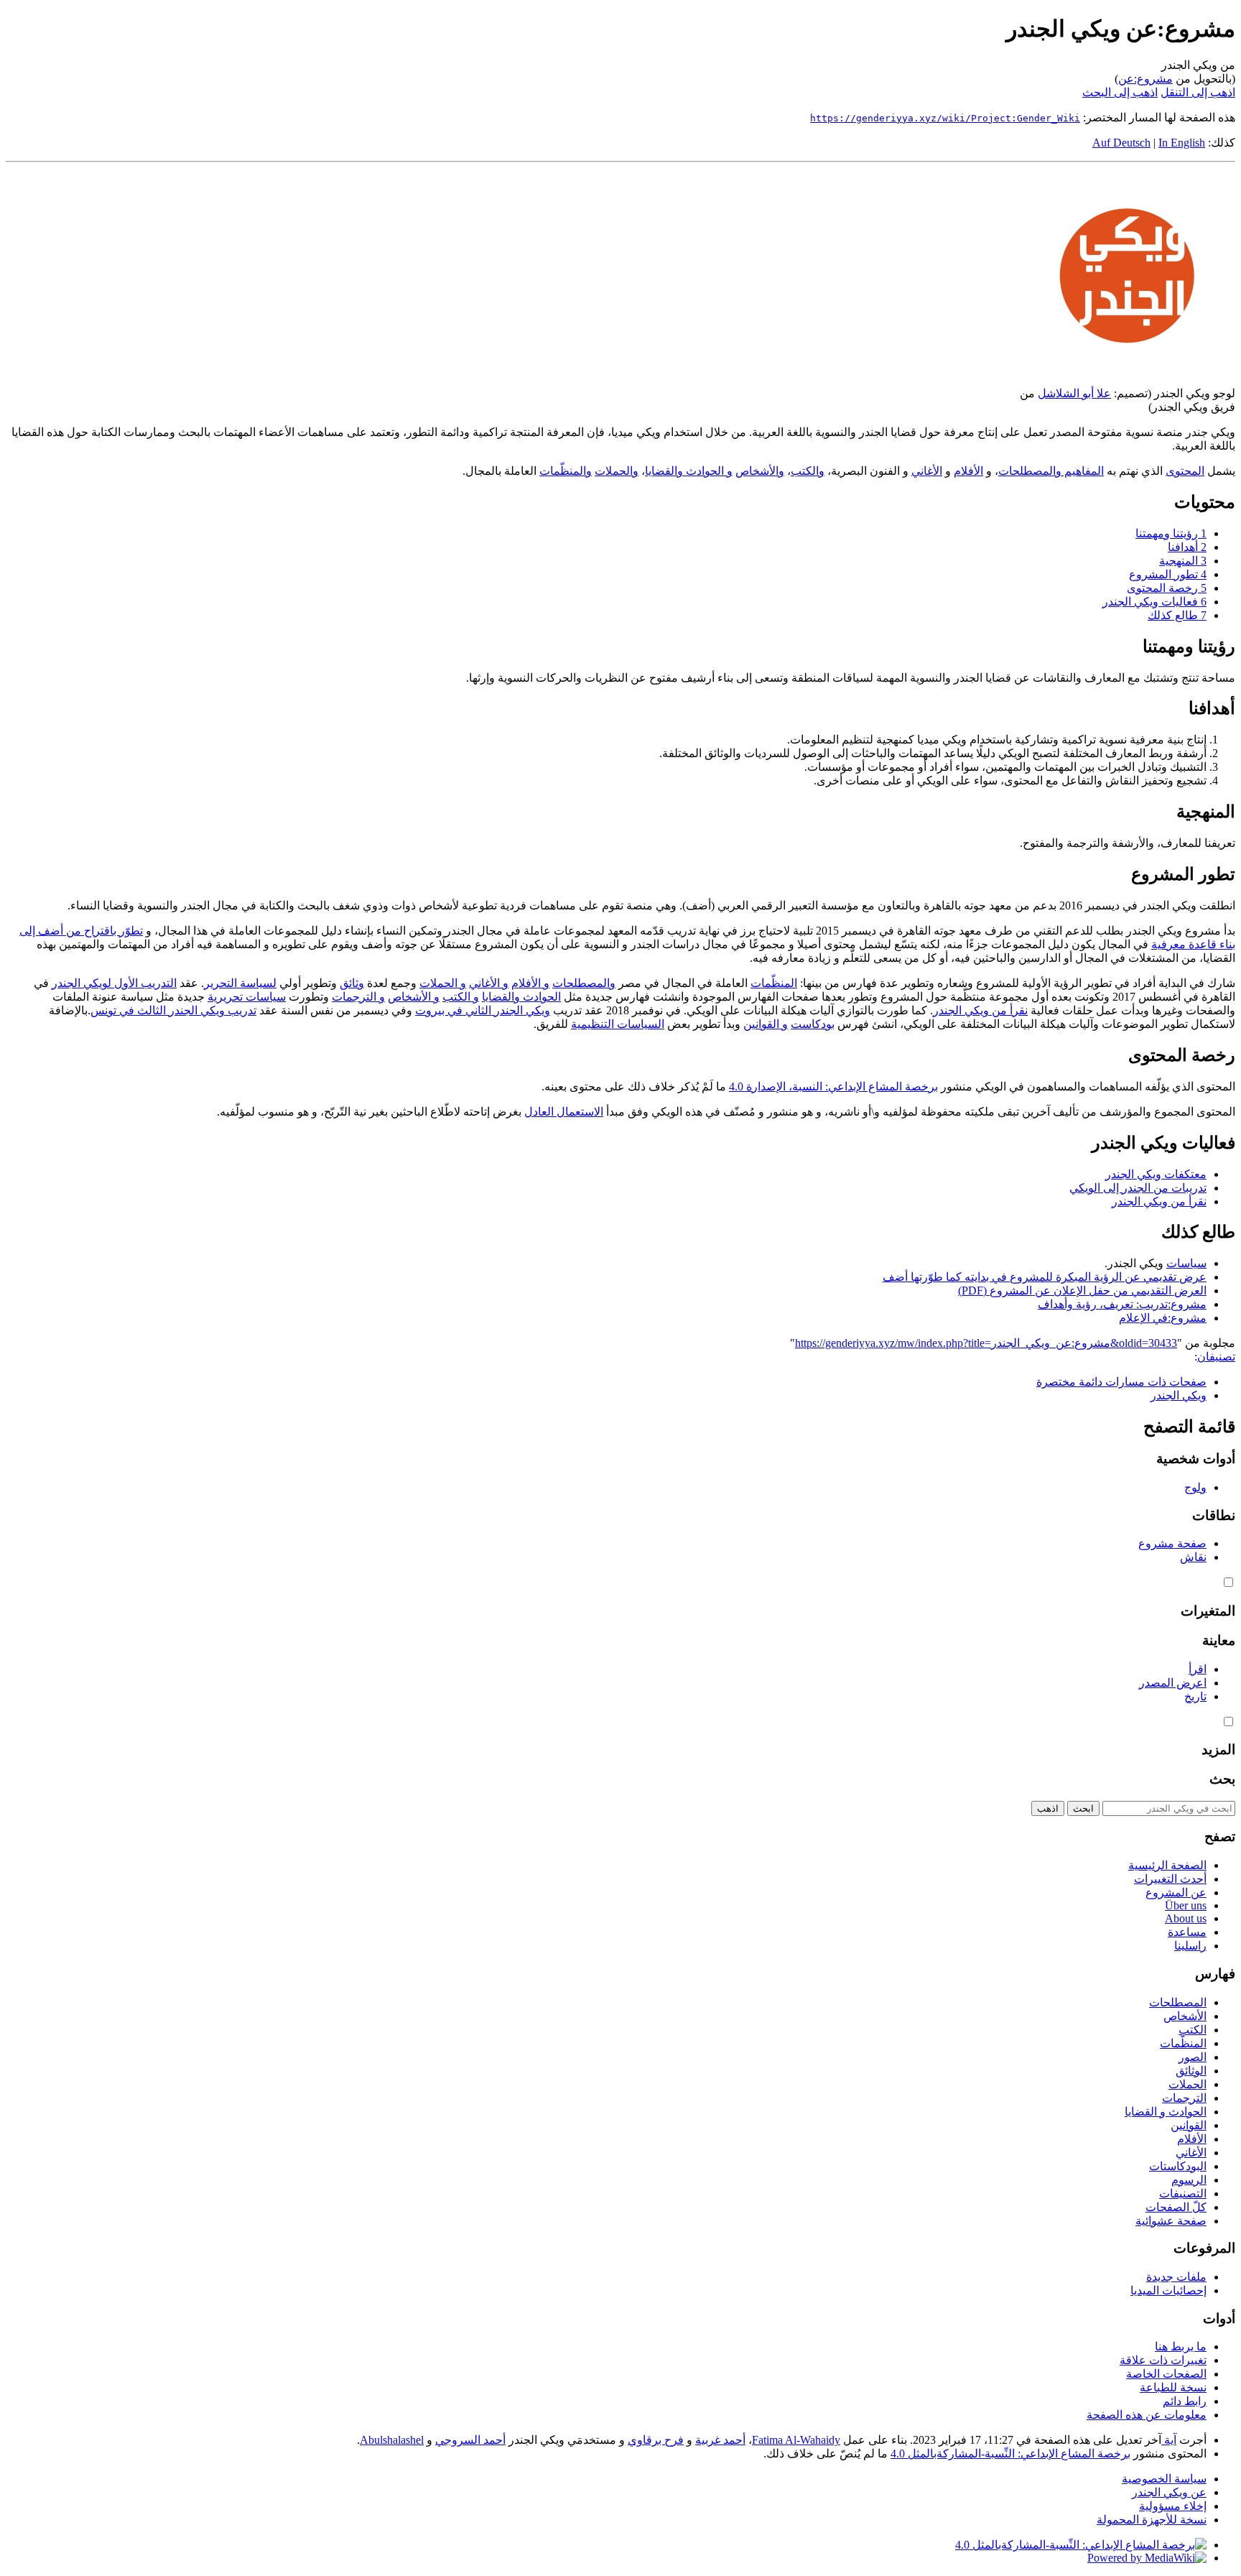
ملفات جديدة (1176, 2277)
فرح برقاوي (656, 2440)
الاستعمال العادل (564, 1112)
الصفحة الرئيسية (1167, 1865)
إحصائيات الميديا (1168, 2290)
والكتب (808, 471)
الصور (1193, 2057)
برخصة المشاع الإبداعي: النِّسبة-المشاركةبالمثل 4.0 (1010, 2454)
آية (1169, 2440)
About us (1186, 1918)
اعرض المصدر (1173, 1683)
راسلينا (1190, 1946)
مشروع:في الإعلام (1163, 1318)
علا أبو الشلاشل (1074, 393)
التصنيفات (1183, 2193)
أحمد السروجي (470, 2440)
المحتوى (1185, 471)
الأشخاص (1185, 2016)
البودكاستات (1178, 2166)
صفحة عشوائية (1171, 2221)
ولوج (1195, 1487)
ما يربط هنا (1181, 2346)
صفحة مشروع (1172, 1543)
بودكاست (813, 1024)
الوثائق (1191, 2071)
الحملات (1187, 2084)
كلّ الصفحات (1176, 2207)
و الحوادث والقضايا (689, 471)
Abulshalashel (392, 2440)
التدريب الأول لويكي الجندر (114, 983)
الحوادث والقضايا (521, 997)
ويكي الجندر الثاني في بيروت (483, 1010)
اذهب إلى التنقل (1198, 92)
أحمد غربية (720, 2440)
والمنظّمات (566, 471)
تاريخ (1195, 1696)
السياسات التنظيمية (618, 1024)
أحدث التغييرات (1170, 1879)
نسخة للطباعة (1173, 2387)
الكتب (1193, 2030)
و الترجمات (358, 997)
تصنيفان (1216, 1357)
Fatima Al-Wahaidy (796, 2440)
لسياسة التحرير (240, 983)
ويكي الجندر (1179, 1395)
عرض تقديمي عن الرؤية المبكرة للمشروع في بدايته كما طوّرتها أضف (1045, 1277)
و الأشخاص (414, 997)
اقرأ (1198, 1669)
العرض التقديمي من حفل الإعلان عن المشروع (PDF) (1082, 1291)
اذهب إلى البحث (1120, 92)
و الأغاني (489, 983)
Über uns (1186, 1905)
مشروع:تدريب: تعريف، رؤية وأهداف (1122, 1304)
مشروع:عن (1145, 79)
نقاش (1193, 1557)
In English (1182, 143)
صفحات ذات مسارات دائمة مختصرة (1121, 1382)
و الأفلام (530, 983)
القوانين (1189, 2125)
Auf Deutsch (1121, 143)
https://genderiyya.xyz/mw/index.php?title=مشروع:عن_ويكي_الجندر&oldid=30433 (986, 1343)
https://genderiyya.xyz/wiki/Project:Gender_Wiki (945, 118)
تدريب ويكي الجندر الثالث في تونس (173, 1010)
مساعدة (1187, 1932)
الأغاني (927, 471)
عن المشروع (1176, 1892)
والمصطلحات (584, 983)
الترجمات (1184, 2098)
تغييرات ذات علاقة (1163, 2360)
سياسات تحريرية (247, 997)
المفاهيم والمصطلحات (1051, 471)
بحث (1222, 1779)
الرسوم (1189, 2180)
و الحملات (443, 983)
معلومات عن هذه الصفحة (1147, 2415)
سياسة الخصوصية (1164, 2479)
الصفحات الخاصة (1166, 2374)
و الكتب (461, 997)
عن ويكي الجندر (1169, 2492)
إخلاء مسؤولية (1173, 2506)
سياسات (1186, 1263)
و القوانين (766, 1024)
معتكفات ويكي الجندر (1156, 1174)
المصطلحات (1178, 2002)
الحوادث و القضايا (1166, 2112)
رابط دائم (1185, 2401)
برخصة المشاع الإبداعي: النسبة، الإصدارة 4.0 (833, 1087)
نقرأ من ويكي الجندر (980, 1010)
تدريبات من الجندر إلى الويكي (1138, 1188)
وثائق (352, 983)
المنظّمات (774, 983)
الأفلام (968, 471)
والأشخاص (760, 471)
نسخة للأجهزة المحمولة (1152, 2520)
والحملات (617, 471)
